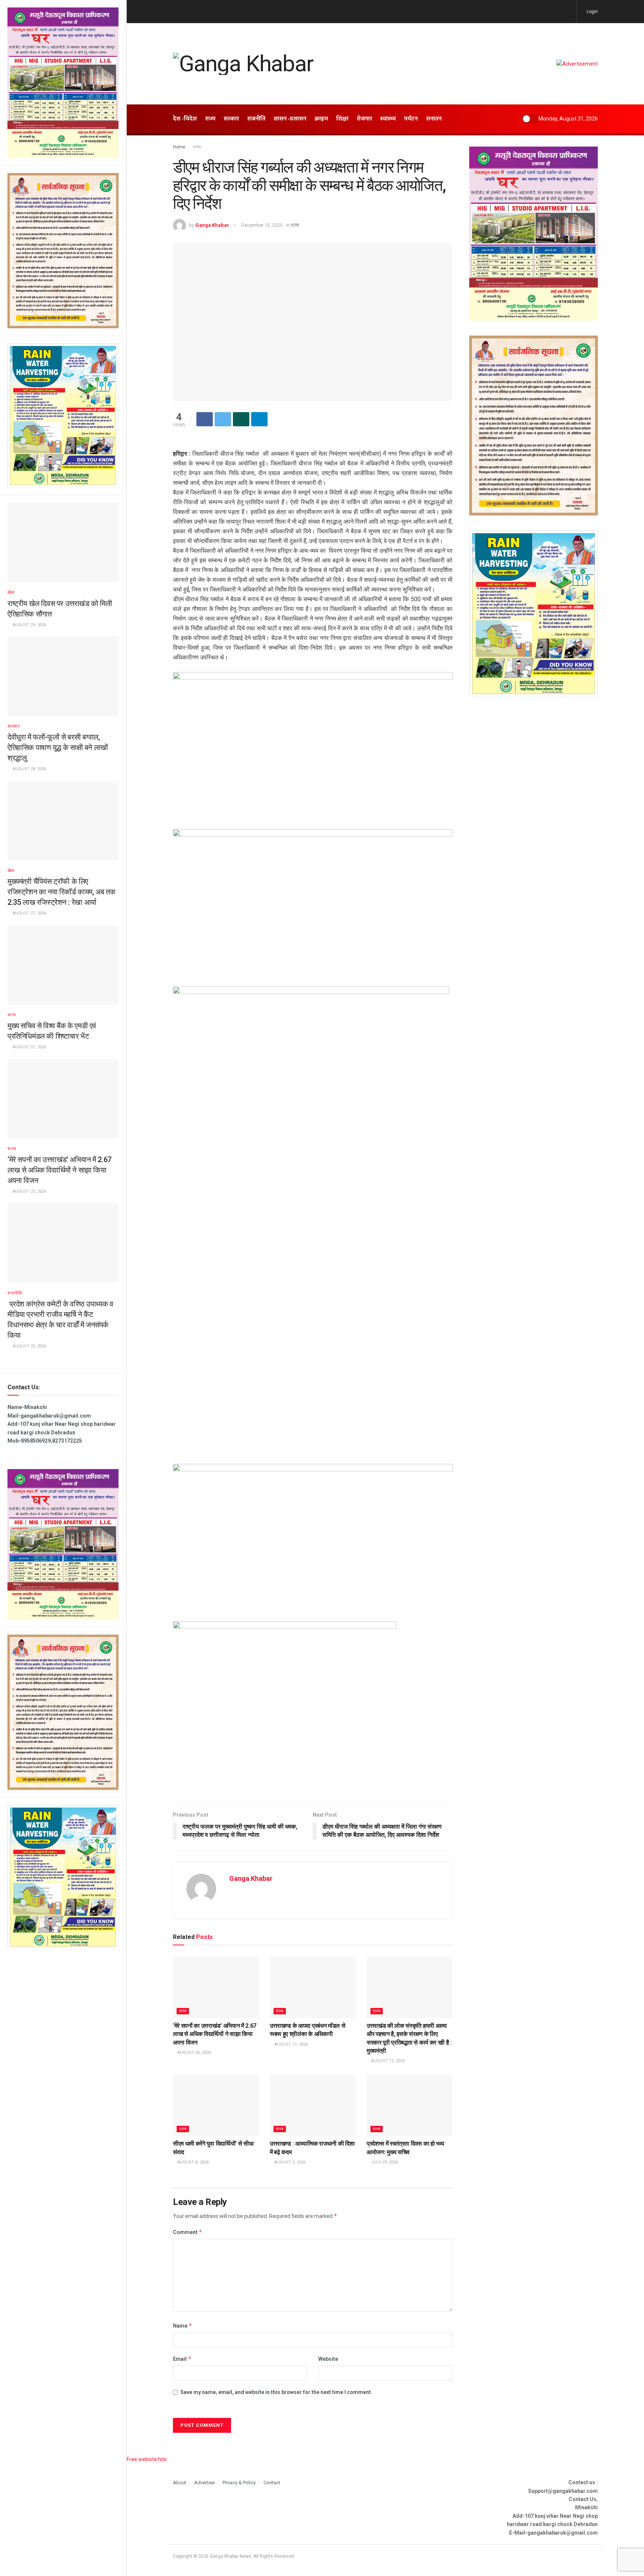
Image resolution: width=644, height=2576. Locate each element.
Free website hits (147, 2459)
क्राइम (321, 119)
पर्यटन (411, 119)
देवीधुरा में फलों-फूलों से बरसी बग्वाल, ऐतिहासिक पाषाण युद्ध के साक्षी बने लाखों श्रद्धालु (58, 747)
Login (592, 12)
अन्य (12, 1015)
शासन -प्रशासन (290, 119)
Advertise (204, 2483)
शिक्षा (342, 119)
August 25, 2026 (194, 2053)
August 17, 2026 (291, 2044)
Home (179, 147)
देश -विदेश (185, 119)
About (180, 2483)
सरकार (14, 726)
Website (328, 2359)
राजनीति (15, 1293)
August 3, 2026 (289, 2162)
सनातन (434, 119)
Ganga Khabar (212, 225)
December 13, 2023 (262, 225)
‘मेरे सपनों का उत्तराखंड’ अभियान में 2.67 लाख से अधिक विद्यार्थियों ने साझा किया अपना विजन (59, 1170)
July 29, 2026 (384, 2162)
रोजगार (364, 119)
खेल (11, 592)
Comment (188, 2232)
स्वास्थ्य (388, 119)
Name (183, 2326)
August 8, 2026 (192, 2162)
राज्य (12, 1149)
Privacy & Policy (239, 2483)
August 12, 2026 (387, 2061)
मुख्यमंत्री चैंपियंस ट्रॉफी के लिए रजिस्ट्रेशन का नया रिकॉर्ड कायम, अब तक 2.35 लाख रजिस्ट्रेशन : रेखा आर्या (61, 892)
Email (182, 2359)
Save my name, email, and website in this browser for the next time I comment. (276, 2392)
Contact (272, 2483)
